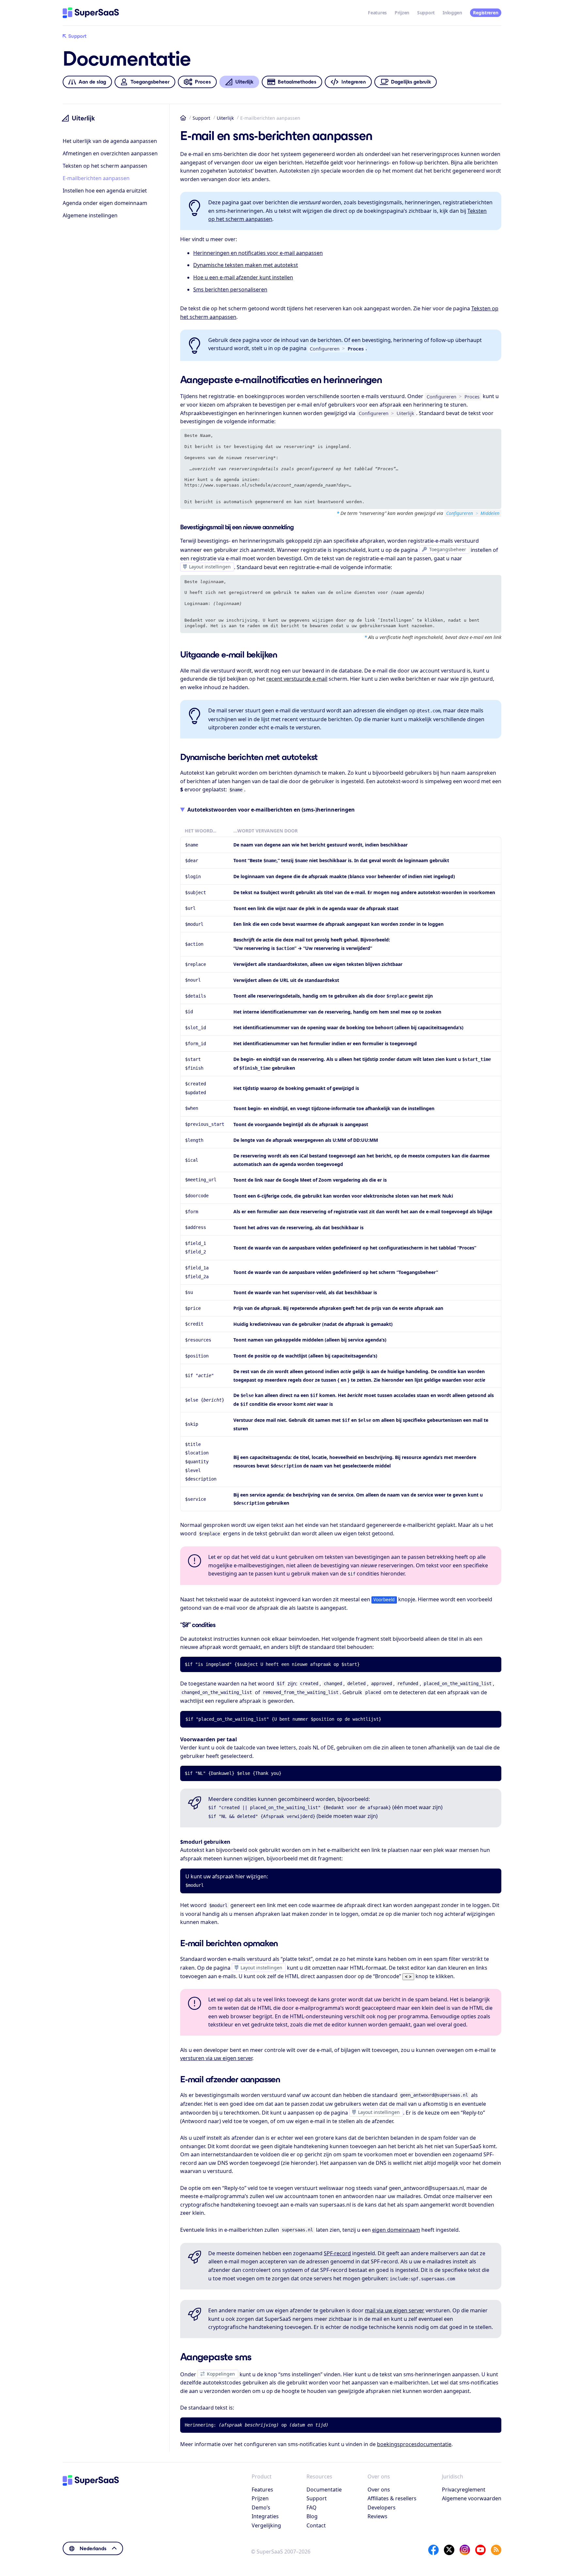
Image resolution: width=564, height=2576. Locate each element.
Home (183, 118)
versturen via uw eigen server (216, 2058)
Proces (203, 82)
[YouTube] (480, 2550)
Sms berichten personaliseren (230, 289)
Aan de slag (92, 82)
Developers (382, 2507)
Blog (312, 2516)
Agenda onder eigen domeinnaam (105, 203)
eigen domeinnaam (396, 2230)
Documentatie (324, 2490)
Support (426, 13)
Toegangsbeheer (150, 82)
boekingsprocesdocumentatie (414, 2444)
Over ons (379, 2490)
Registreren (486, 13)
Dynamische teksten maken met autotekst (246, 265)
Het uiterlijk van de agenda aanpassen (110, 141)
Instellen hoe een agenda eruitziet (105, 191)
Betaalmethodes (297, 82)
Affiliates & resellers (392, 2498)
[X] (449, 2550)
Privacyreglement (464, 2490)
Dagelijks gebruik (411, 82)
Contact (316, 2525)
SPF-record (337, 2253)
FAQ (312, 2507)
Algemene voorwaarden (472, 2498)
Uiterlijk (225, 118)
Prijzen (402, 13)
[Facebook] (433, 2550)
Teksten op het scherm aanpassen (105, 166)
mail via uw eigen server (395, 2310)
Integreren (354, 82)
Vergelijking (266, 2525)
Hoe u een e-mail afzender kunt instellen (243, 277)
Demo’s (261, 2507)
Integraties (265, 2516)
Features (377, 13)
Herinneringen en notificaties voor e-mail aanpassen (258, 253)
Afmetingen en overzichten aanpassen (110, 153)
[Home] (91, 13)
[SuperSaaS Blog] (496, 2550)
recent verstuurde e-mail (297, 679)
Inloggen (452, 13)
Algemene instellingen (90, 215)
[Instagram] (465, 2550)
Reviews (377, 2516)
